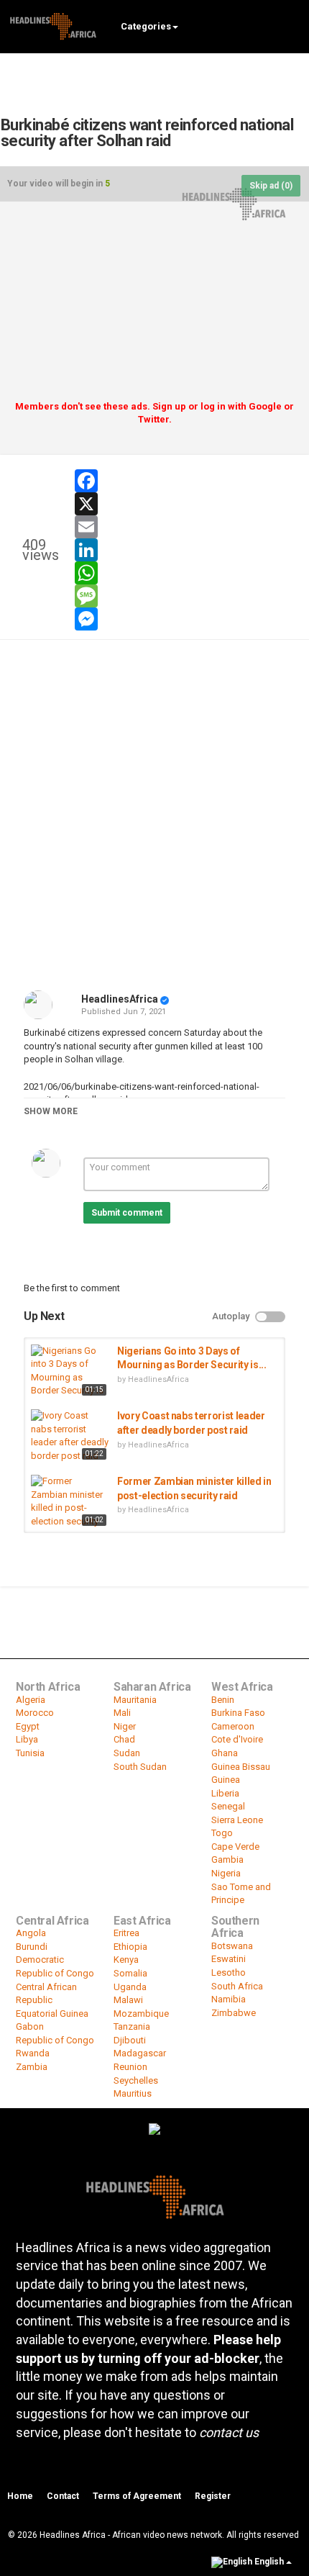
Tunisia (30, 1753)
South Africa (237, 1986)
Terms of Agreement (137, 2496)
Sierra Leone (237, 1820)
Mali (122, 1713)
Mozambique (141, 2014)
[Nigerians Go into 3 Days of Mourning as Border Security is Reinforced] (70, 1372)
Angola (31, 1933)
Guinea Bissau (241, 1767)
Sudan (127, 1753)
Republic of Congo (55, 2040)
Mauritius (133, 2093)
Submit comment (127, 1213)
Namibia (229, 1999)
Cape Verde (235, 1847)
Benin (223, 1700)
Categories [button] (146, 26)
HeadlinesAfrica (120, 999)
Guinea (226, 1780)
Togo (222, 1833)
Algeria (31, 1700)
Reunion (130, 2067)
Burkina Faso (238, 1713)
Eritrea (126, 1933)
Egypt (28, 1726)
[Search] (291, 26)
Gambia (227, 1859)
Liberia (225, 1793)
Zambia (32, 2067)
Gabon (30, 2026)
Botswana (232, 1946)
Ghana (225, 1753)
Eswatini (229, 1959)
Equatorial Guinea (52, 2014)
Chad (124, 1739)
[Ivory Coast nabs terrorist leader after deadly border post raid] (70, 1436)
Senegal (228, 1806)
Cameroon (233, 1726)
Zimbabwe (234, 2013)
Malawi (128, 2000)
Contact (63, 2496)
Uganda (130, 1987)
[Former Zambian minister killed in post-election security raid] (70, 1502)
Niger (125, 1726)
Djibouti (130, 2040)
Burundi (32, 1947)
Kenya (126, 1960)
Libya (27, 1739)
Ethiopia (130, 1947)
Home (20, 2496)
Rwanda (33, 2053)
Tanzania (132, 2026)
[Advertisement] (154, 306)
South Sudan (140, 1767)
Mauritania (135, 1700)
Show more (51, 1111)
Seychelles (136, 2080)
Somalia (130, 1973)
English (269, 2562)
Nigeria (226, 1873)
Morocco (35, 1713)
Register (213, 2496)
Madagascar (140, 2053)
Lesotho (229, 1972)
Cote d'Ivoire (237, 1739)
